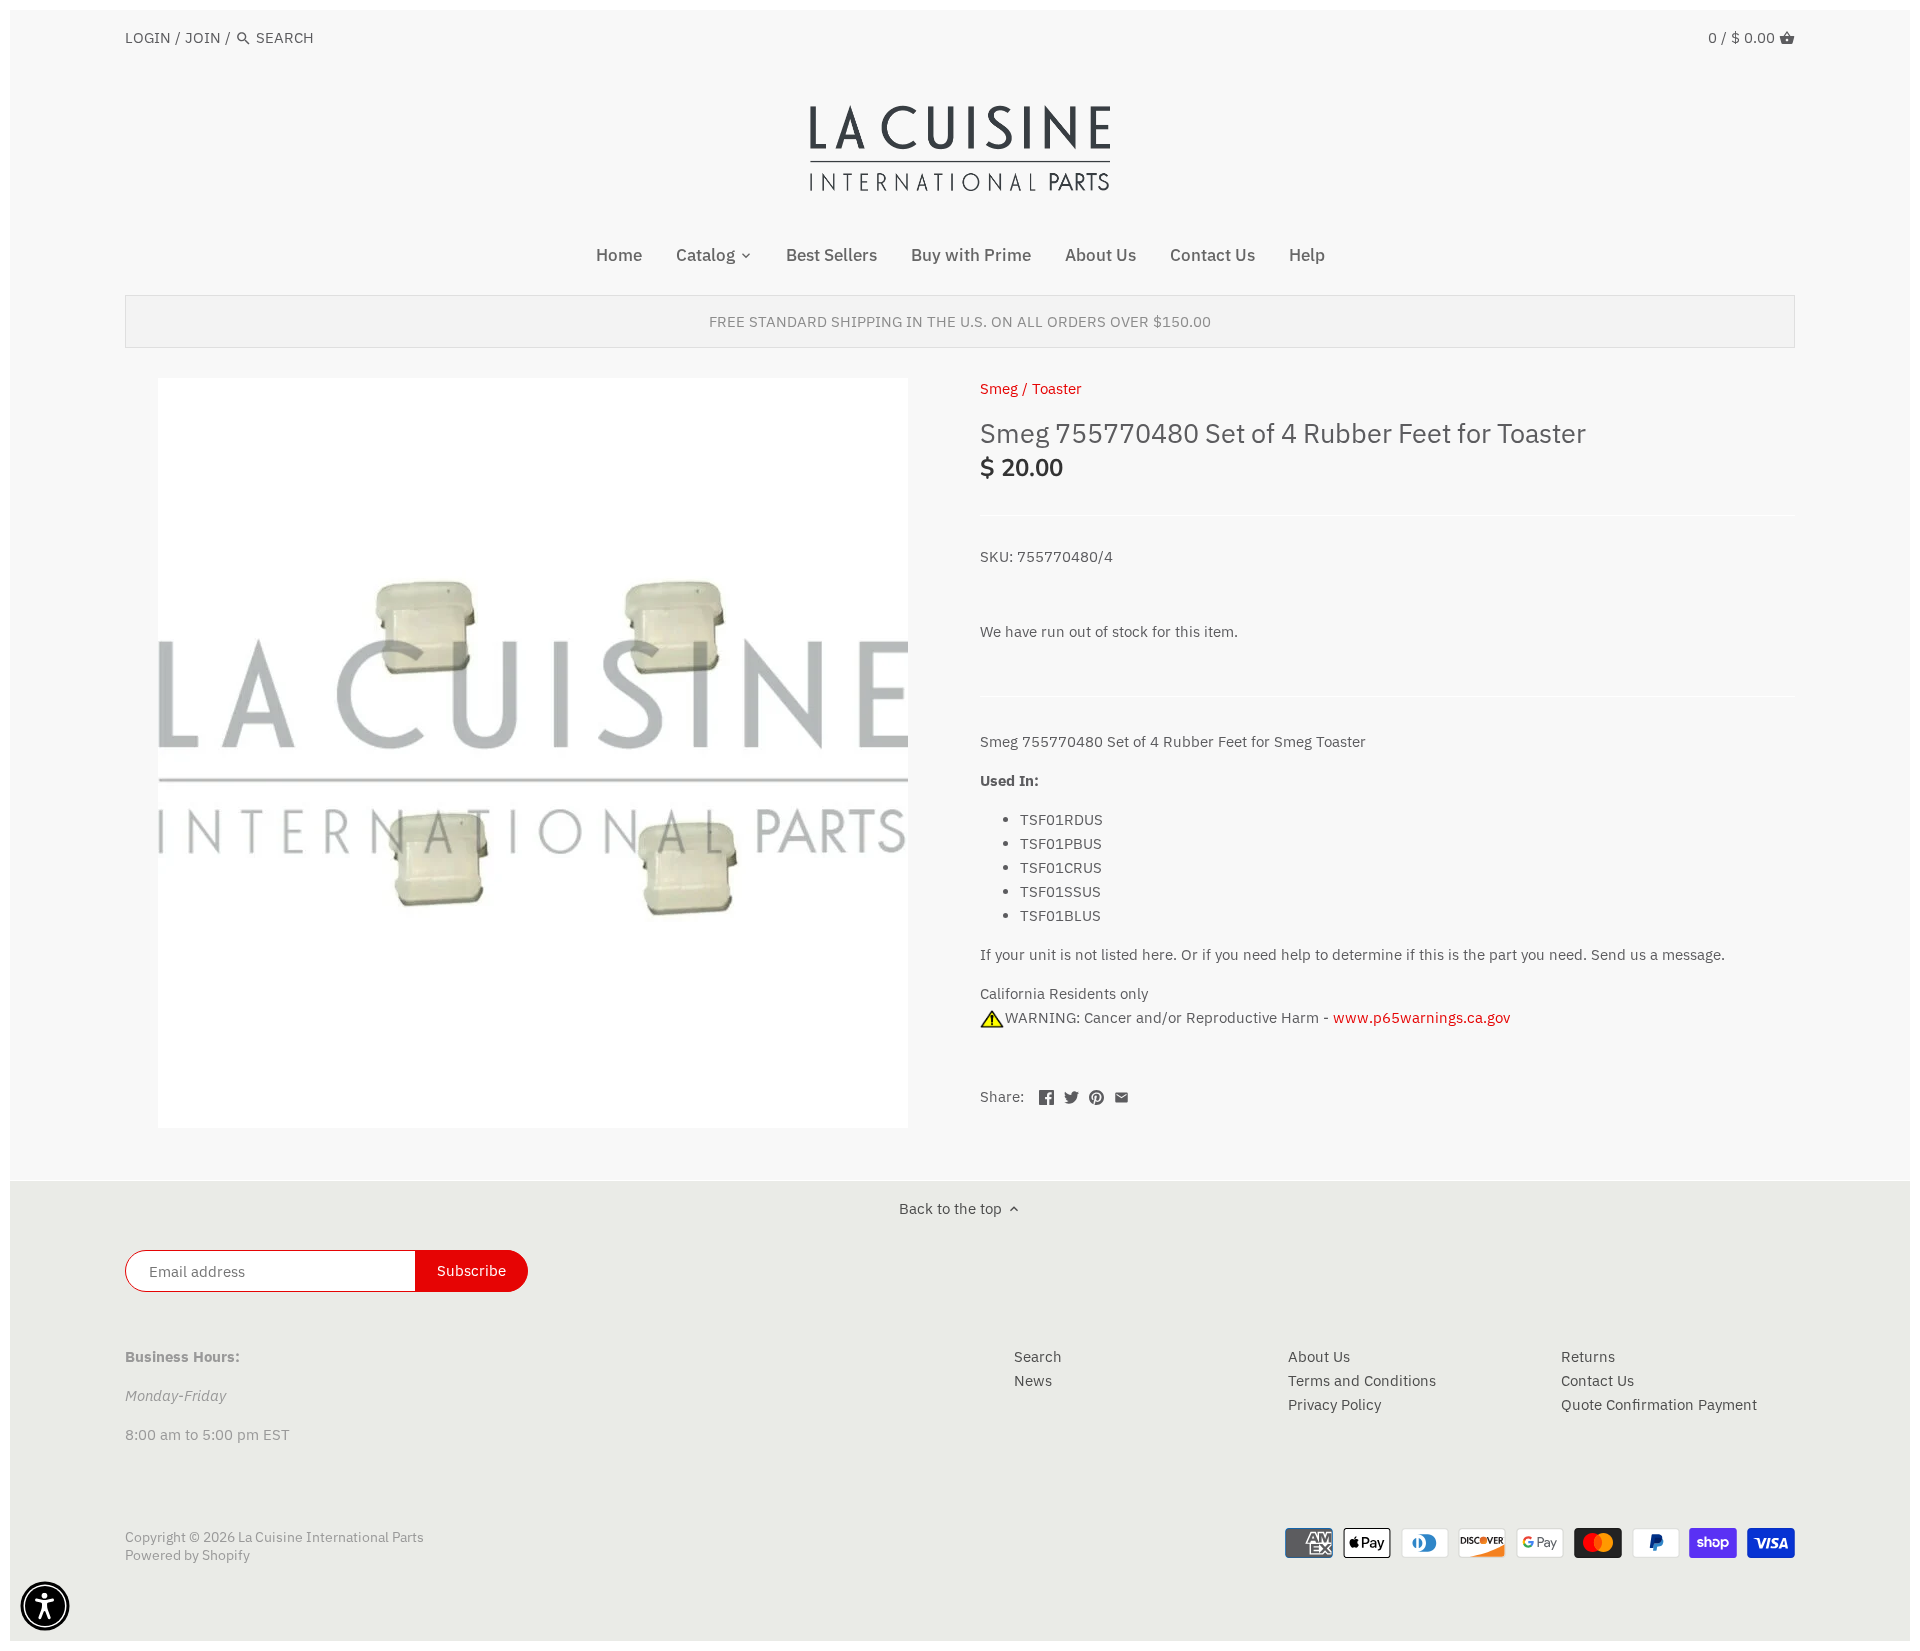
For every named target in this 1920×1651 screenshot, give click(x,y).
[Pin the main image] (1096, 1094)
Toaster (1057, 388)
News (1033, 1380)
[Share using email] (1121, 1094)
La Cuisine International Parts (331, 1537)
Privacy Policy (1334, 1404)
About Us (1319, 1356)
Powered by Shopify (187, 1555)
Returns (1588, 1356)
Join (203, 37)
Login (148, 37)
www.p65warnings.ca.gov (1421, 1017)
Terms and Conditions (1362, 1380)
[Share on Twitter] (1071, 1094)
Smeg (999, 388)
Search (1038, 1356)
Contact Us (1597, 1380)
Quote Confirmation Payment (1659, 1404)
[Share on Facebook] (1046, 1094)
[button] (45, 1606)
